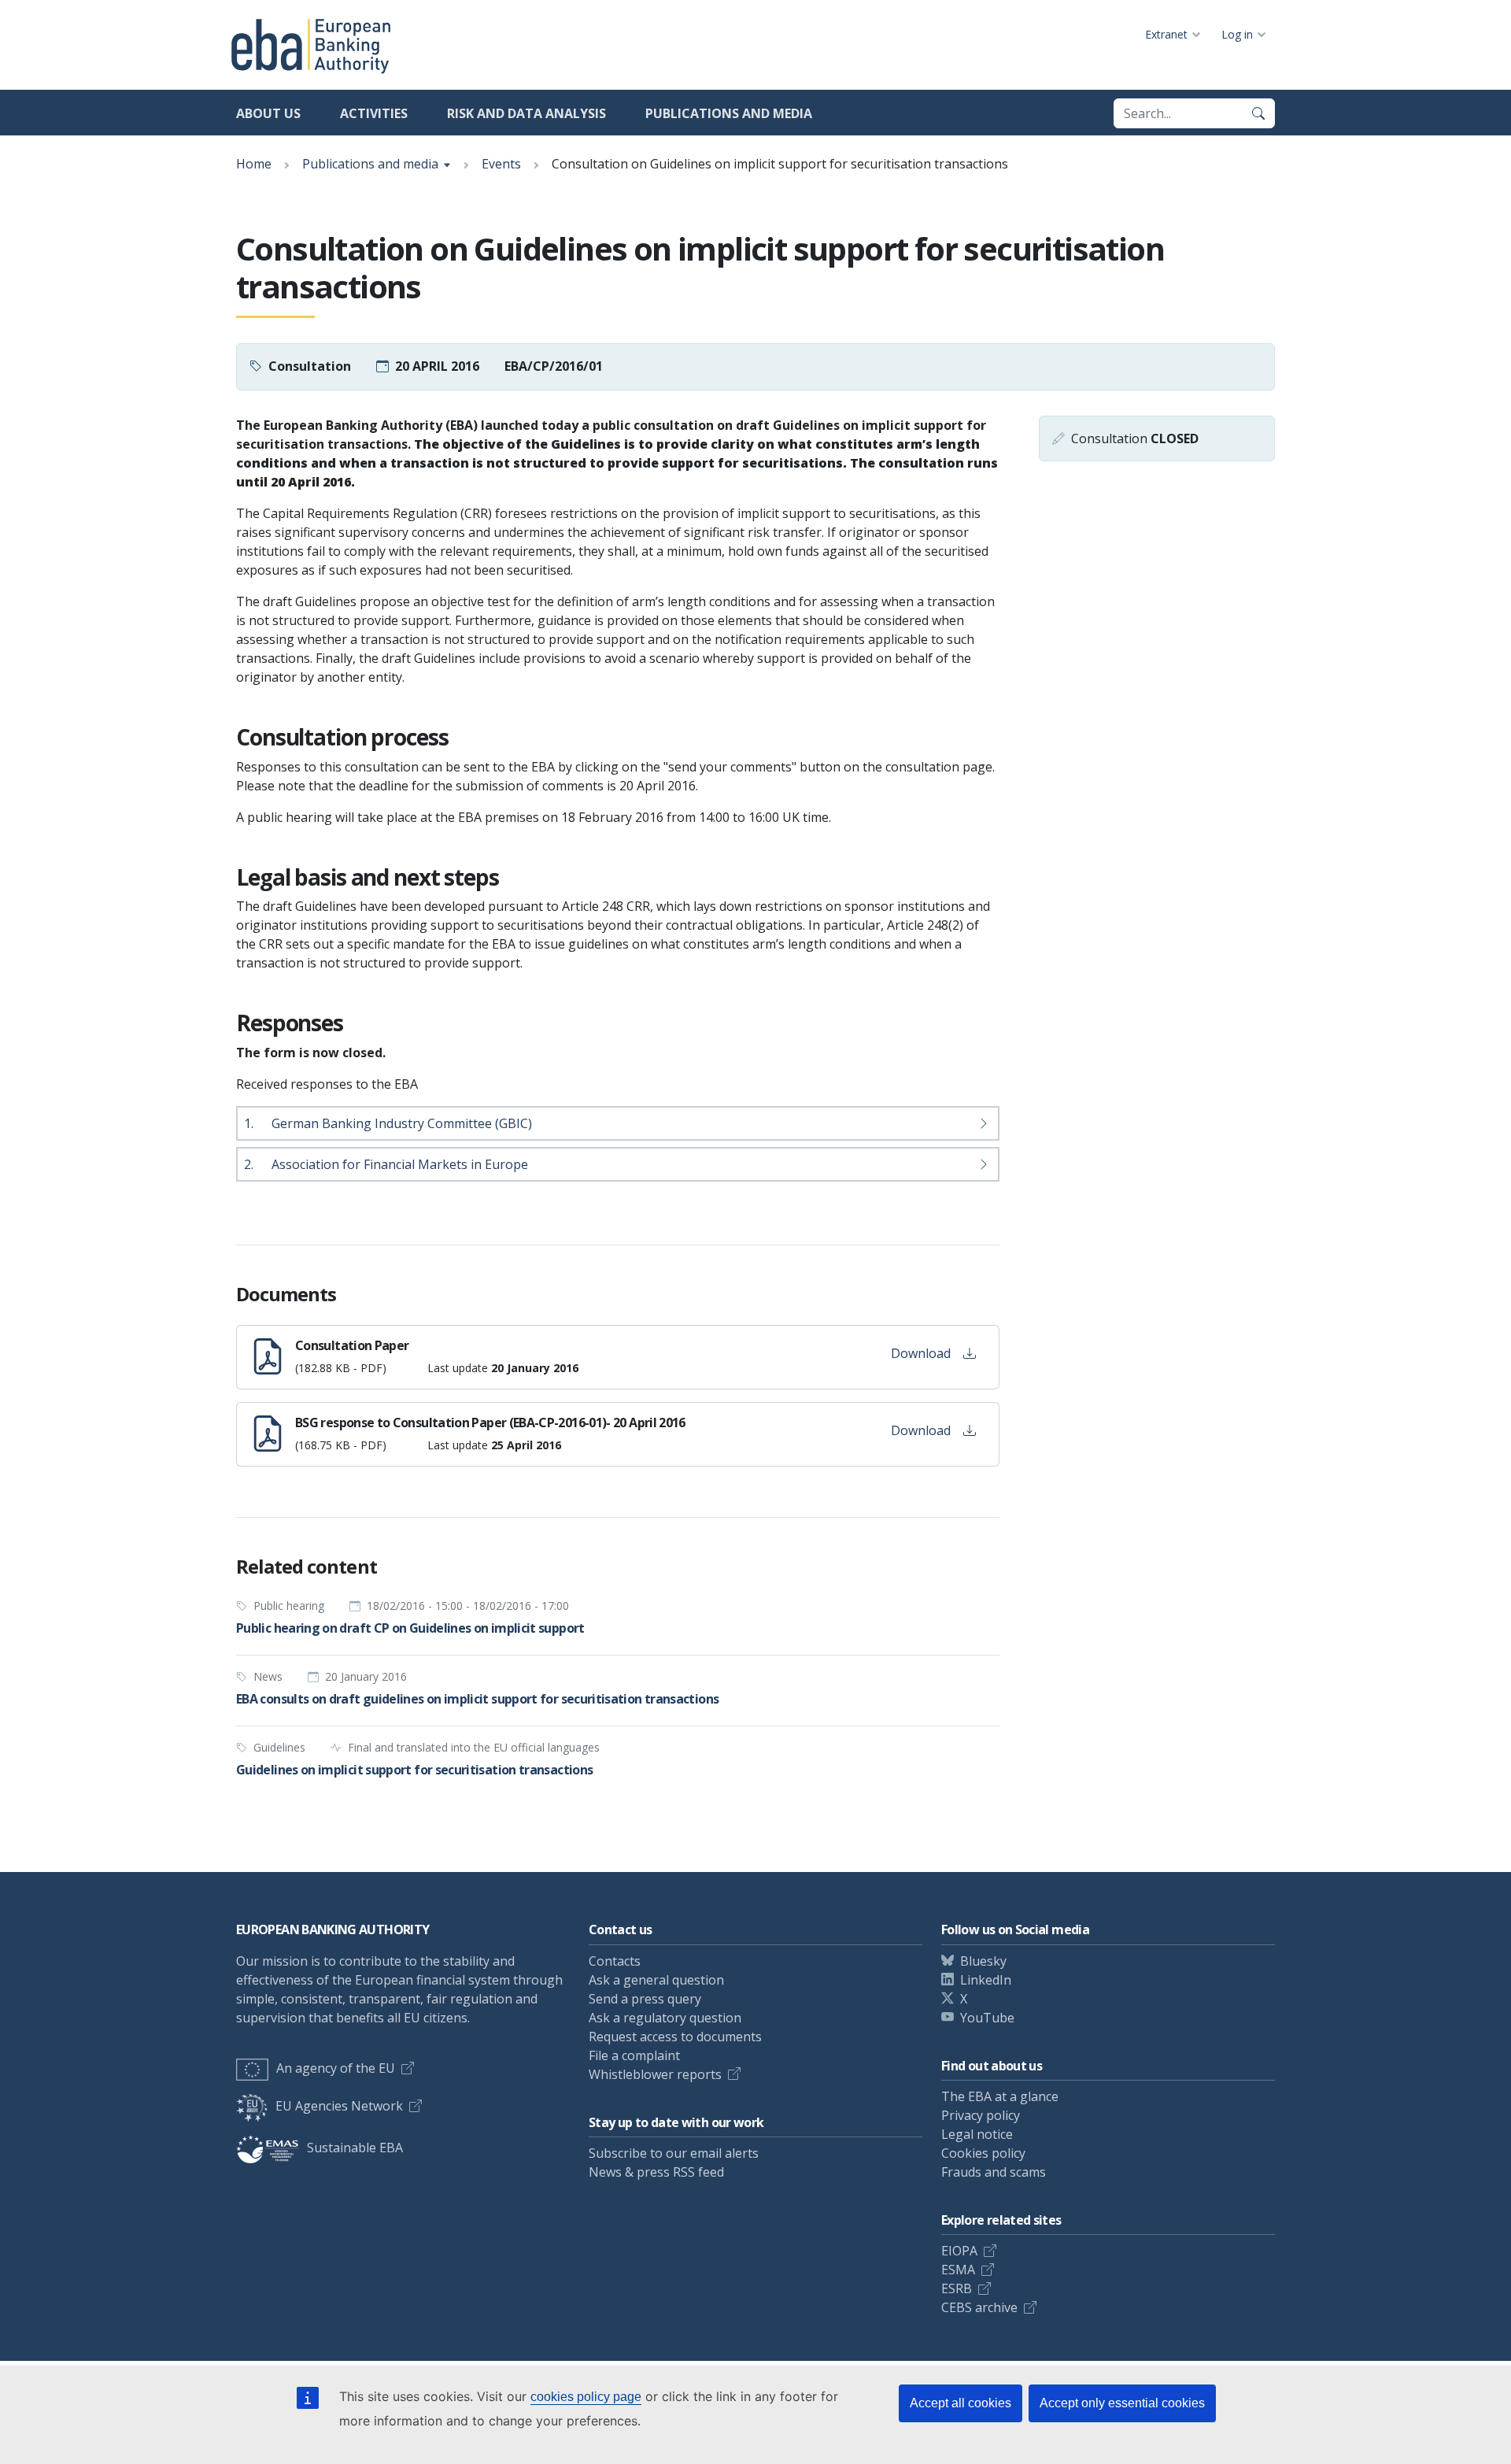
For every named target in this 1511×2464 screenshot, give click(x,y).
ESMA (958, 2270)
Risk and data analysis (526, 113)
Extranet (1166, 34)
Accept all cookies (961, 2403)
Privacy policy (981, 2115)
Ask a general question (656, 1980)
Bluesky (983, 1961)
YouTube (987, 2018)
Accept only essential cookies (1122, 2403)
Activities (374, 113)
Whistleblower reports (655, 2074)
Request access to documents (675, 2037)
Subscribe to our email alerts (674, 2153)
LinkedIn (986, 1980)
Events (501, 164)
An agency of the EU (336, 2068)
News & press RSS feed (656, 2172)
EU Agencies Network (339, 2106)
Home (254, 164)
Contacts (615, 1961)
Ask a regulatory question (665, 2018)
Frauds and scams (994, 2172)
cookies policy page (586, 2397)
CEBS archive (979, 2307)
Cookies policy (983, 2153)
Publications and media (729, 113)
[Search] (1258, 113)
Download (921, 1353)
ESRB (957, 2288)
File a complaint (634, 2055)
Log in (1237, 34)
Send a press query (645, 1999)
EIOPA (959, 2251)
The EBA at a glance (1000, 2096)
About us (268, 113)
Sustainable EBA (355, 2148)
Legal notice (977, 2134)
